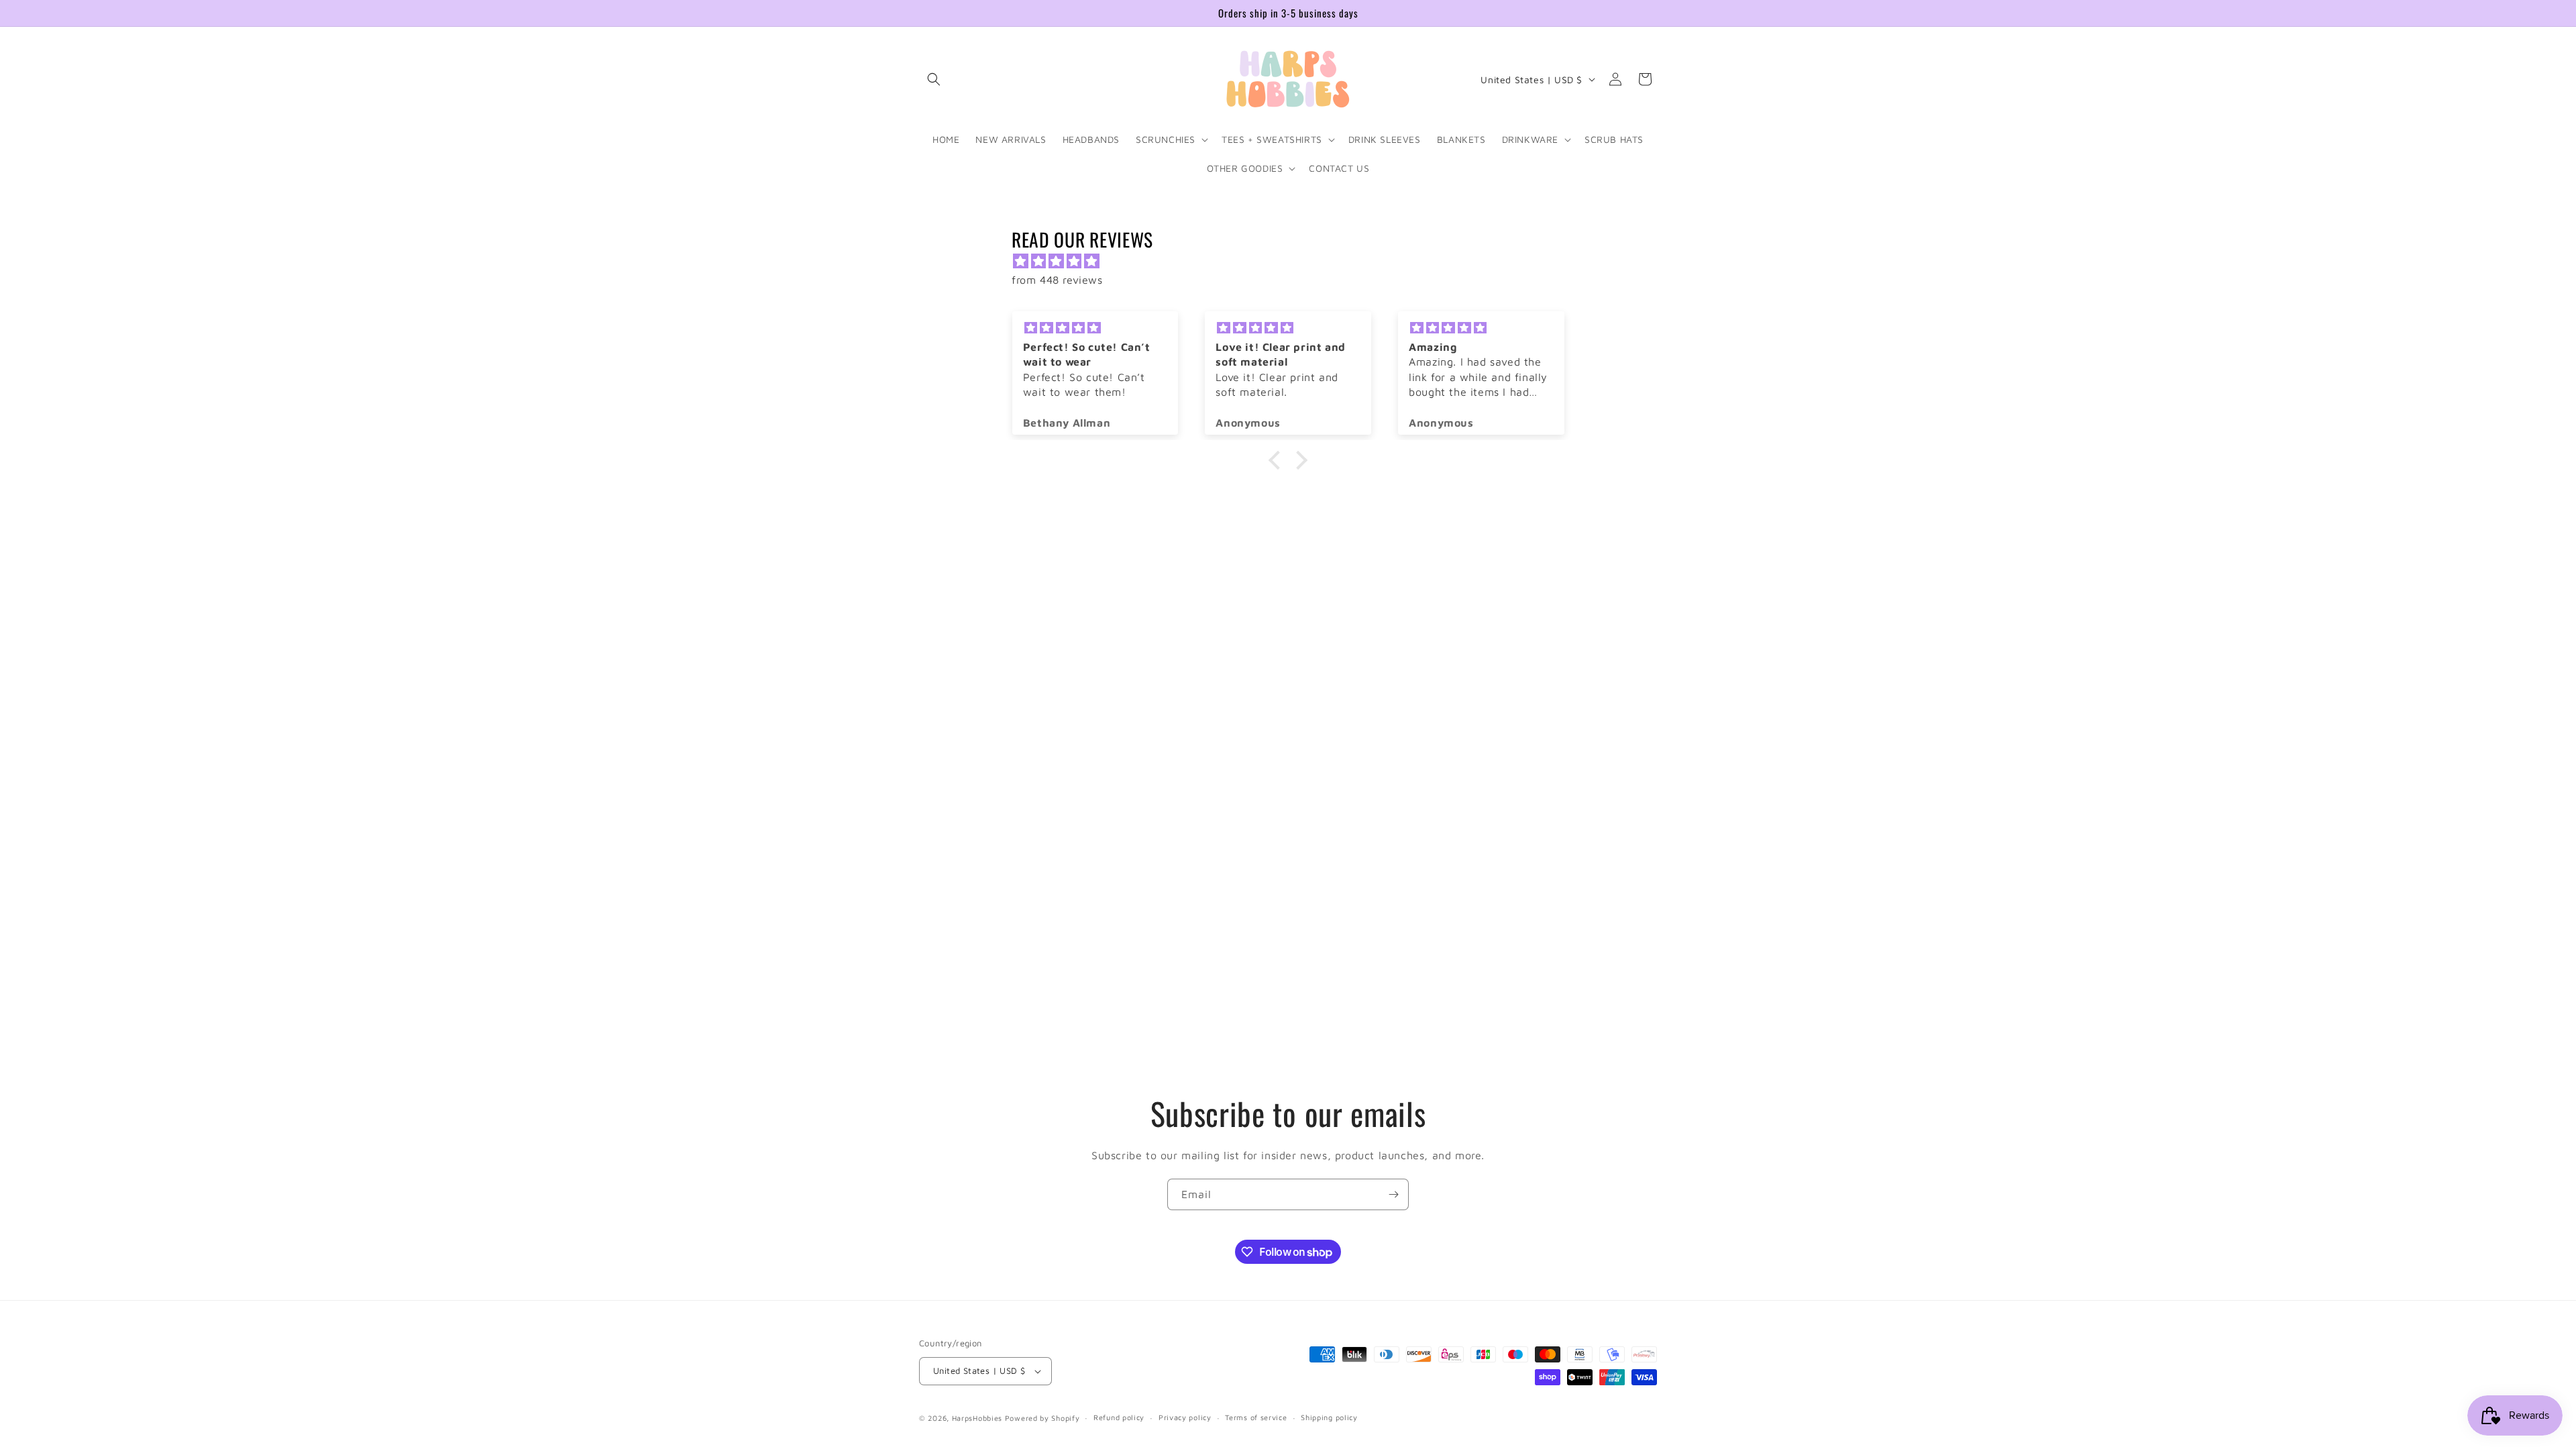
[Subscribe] (1393, 1194)
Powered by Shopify (1042, 1418)
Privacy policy (1185, 1417)
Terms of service (1256, 1417)
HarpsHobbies (977, 1418)
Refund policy (1119, 1417)
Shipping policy (1329, 1417)
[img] (1295, 261)
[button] (934, 79)
